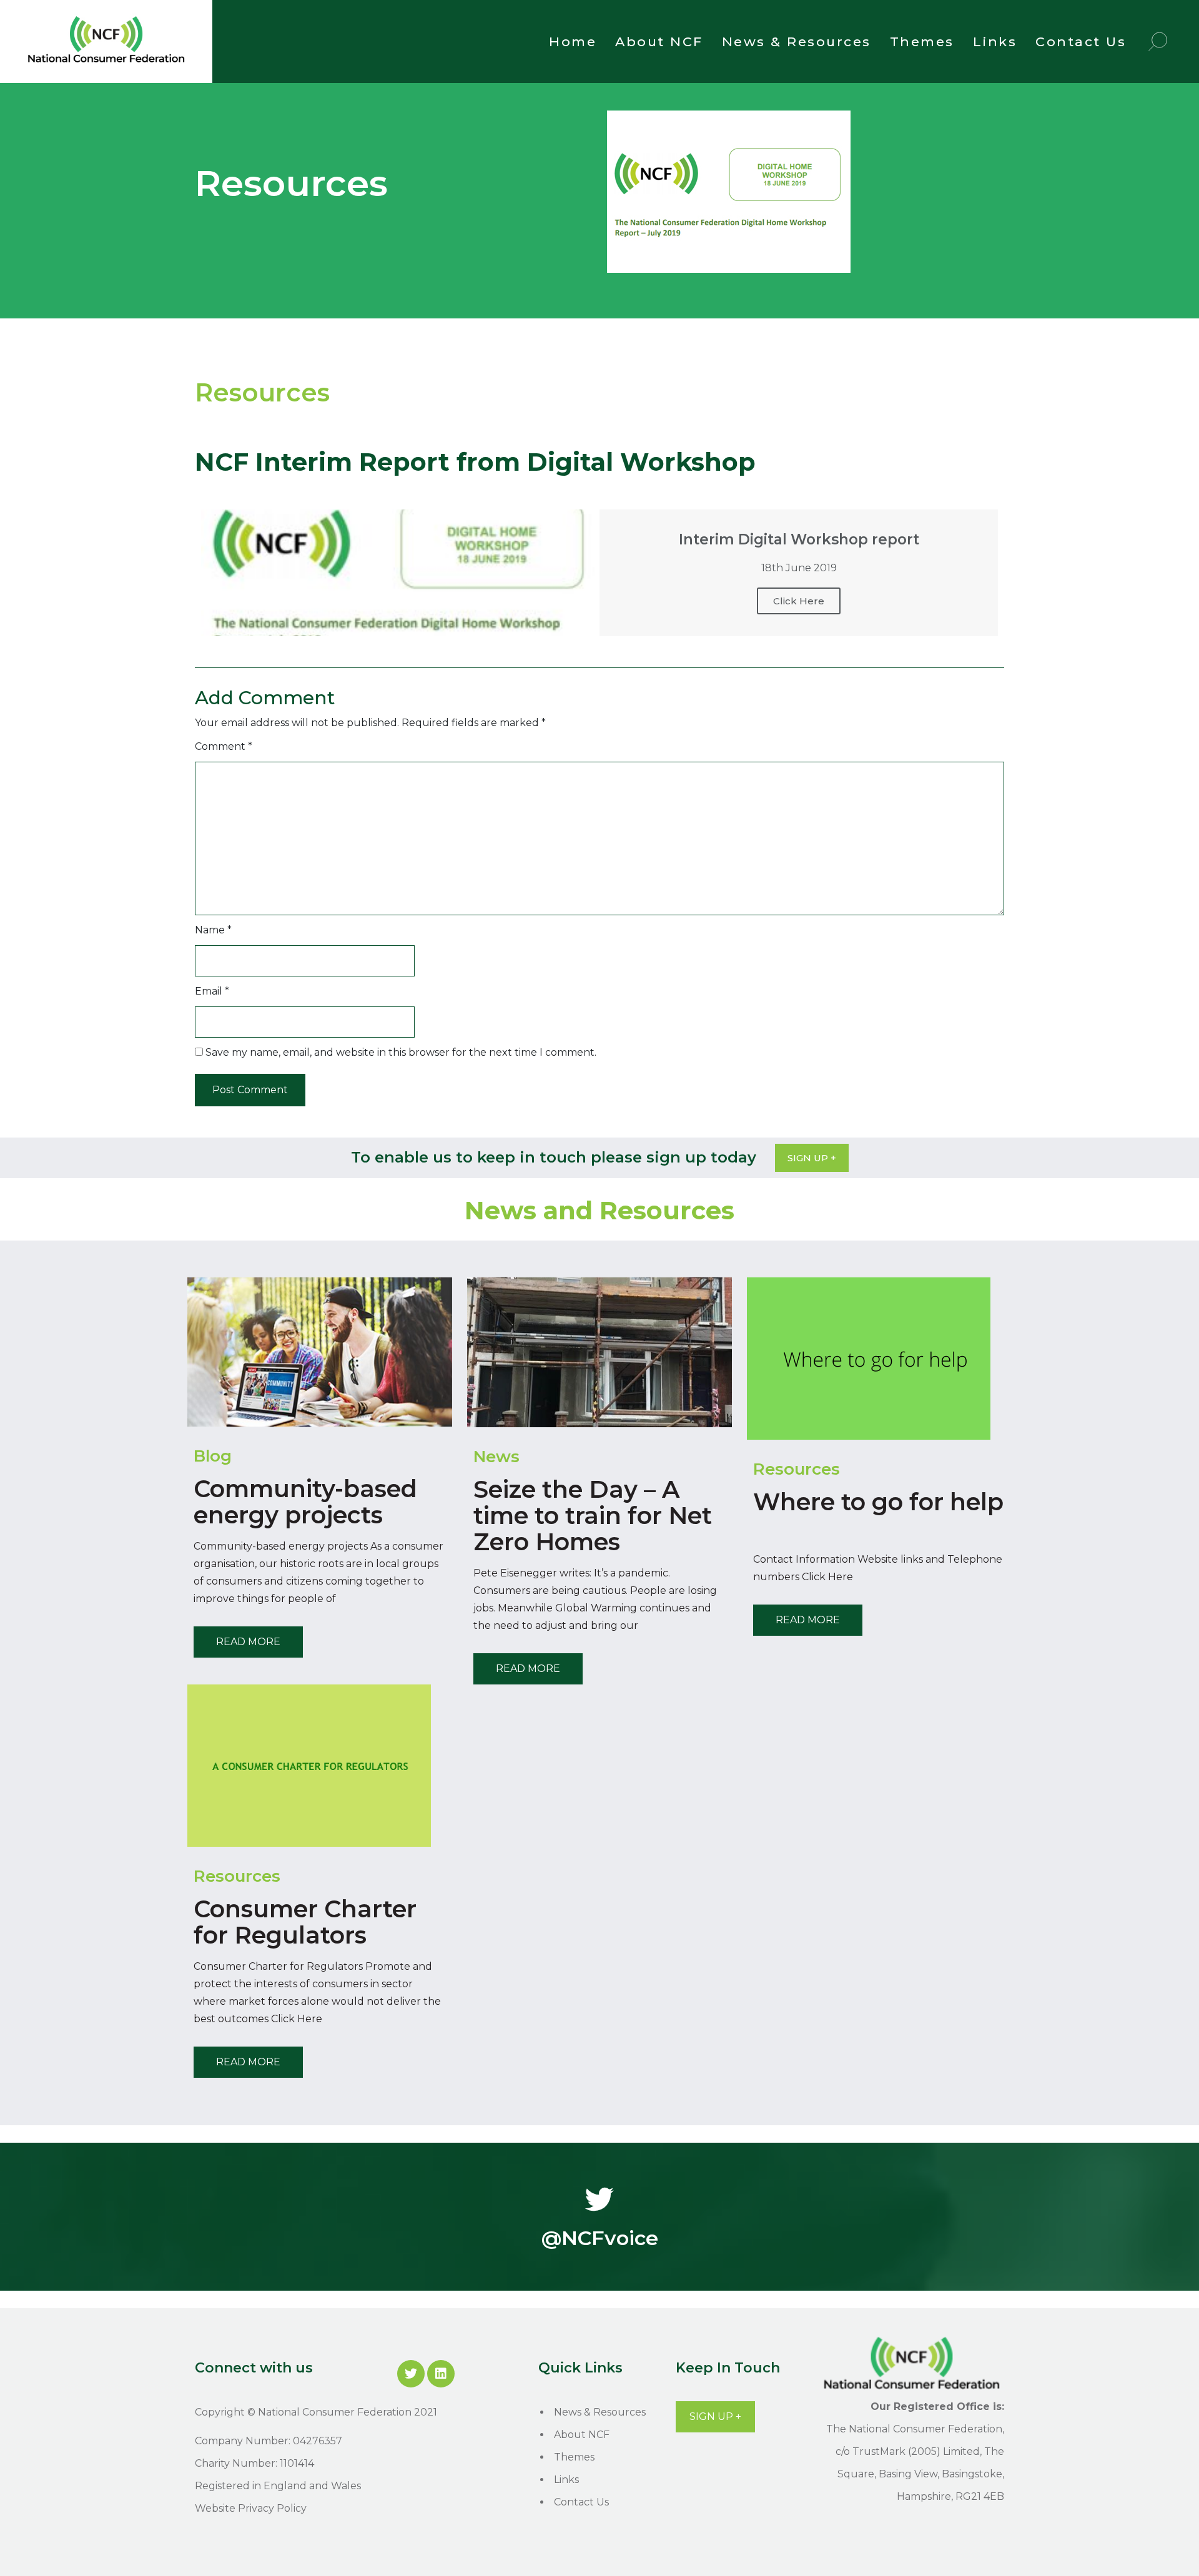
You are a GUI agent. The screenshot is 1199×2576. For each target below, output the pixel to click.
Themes (922, 42)
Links (995, 42)
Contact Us (1081, 42)
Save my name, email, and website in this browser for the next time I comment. (401, 1052)
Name (213, 930)
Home (573, 42)
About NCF (659, 42)
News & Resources (797, 42)
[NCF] (106, 65)
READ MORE (248, 1642)
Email (212, 991)
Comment (224, 746)
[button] (812, 1158)
